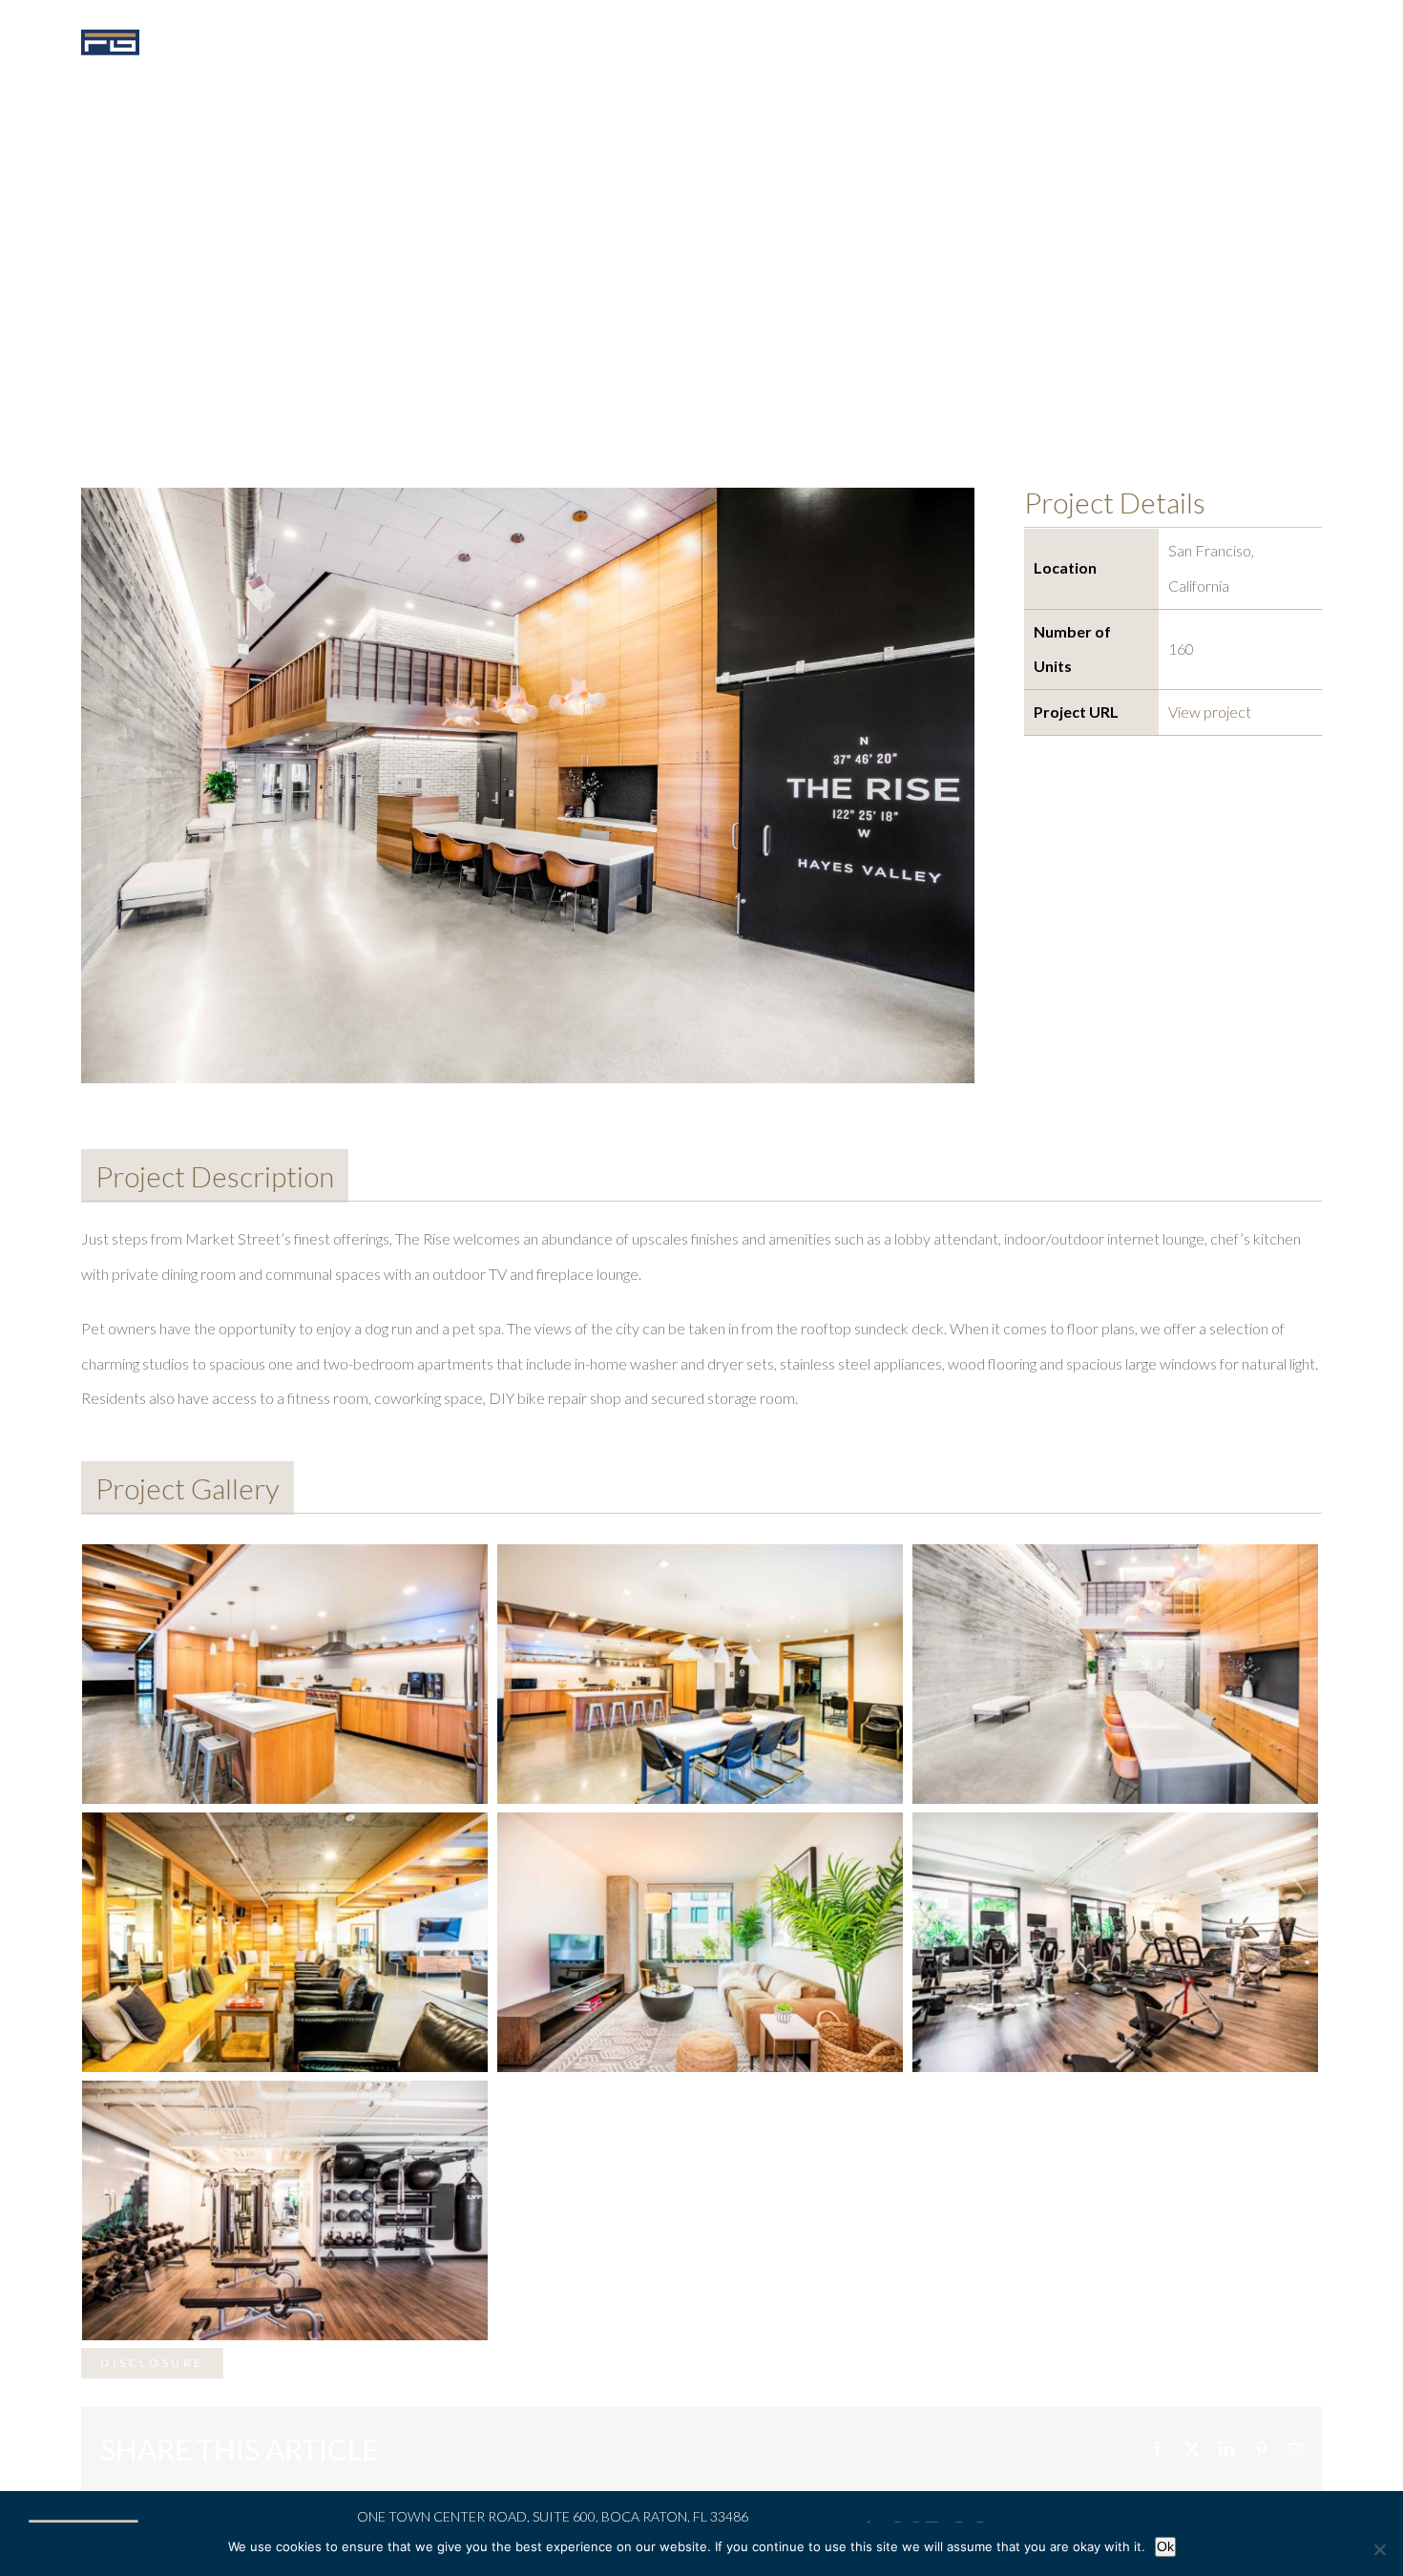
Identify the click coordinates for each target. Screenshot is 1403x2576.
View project (1210, 712)
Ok (1165, 2546)
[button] (1267, 39)
